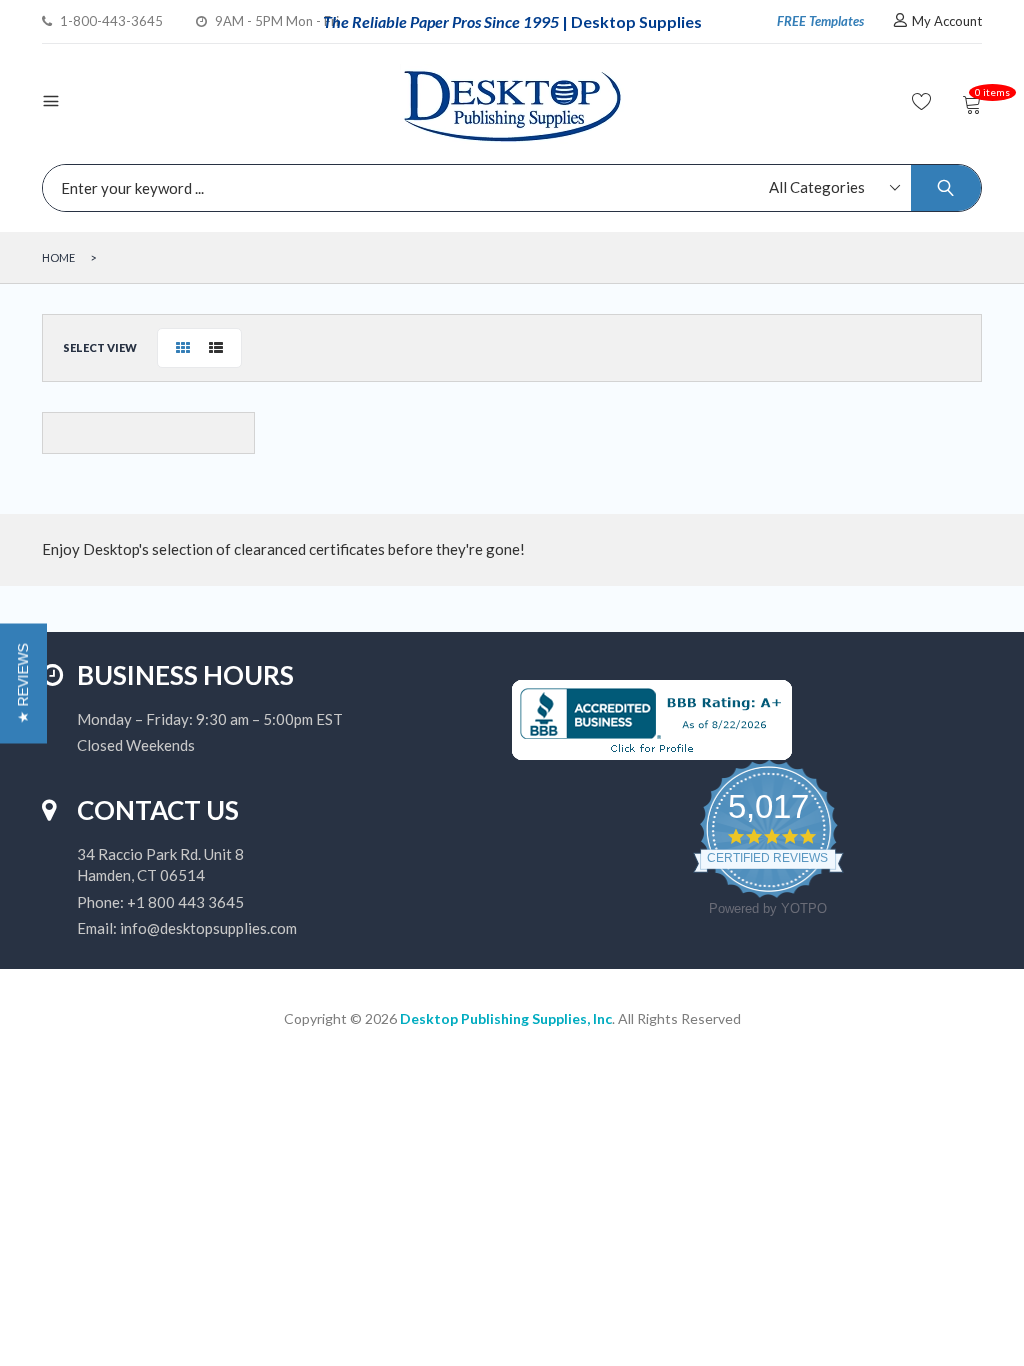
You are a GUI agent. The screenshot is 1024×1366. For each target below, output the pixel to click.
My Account (947, 21)
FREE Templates (820, 21)
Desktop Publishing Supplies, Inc (506, 1018)
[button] (23, 683)
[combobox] (507, 188)
